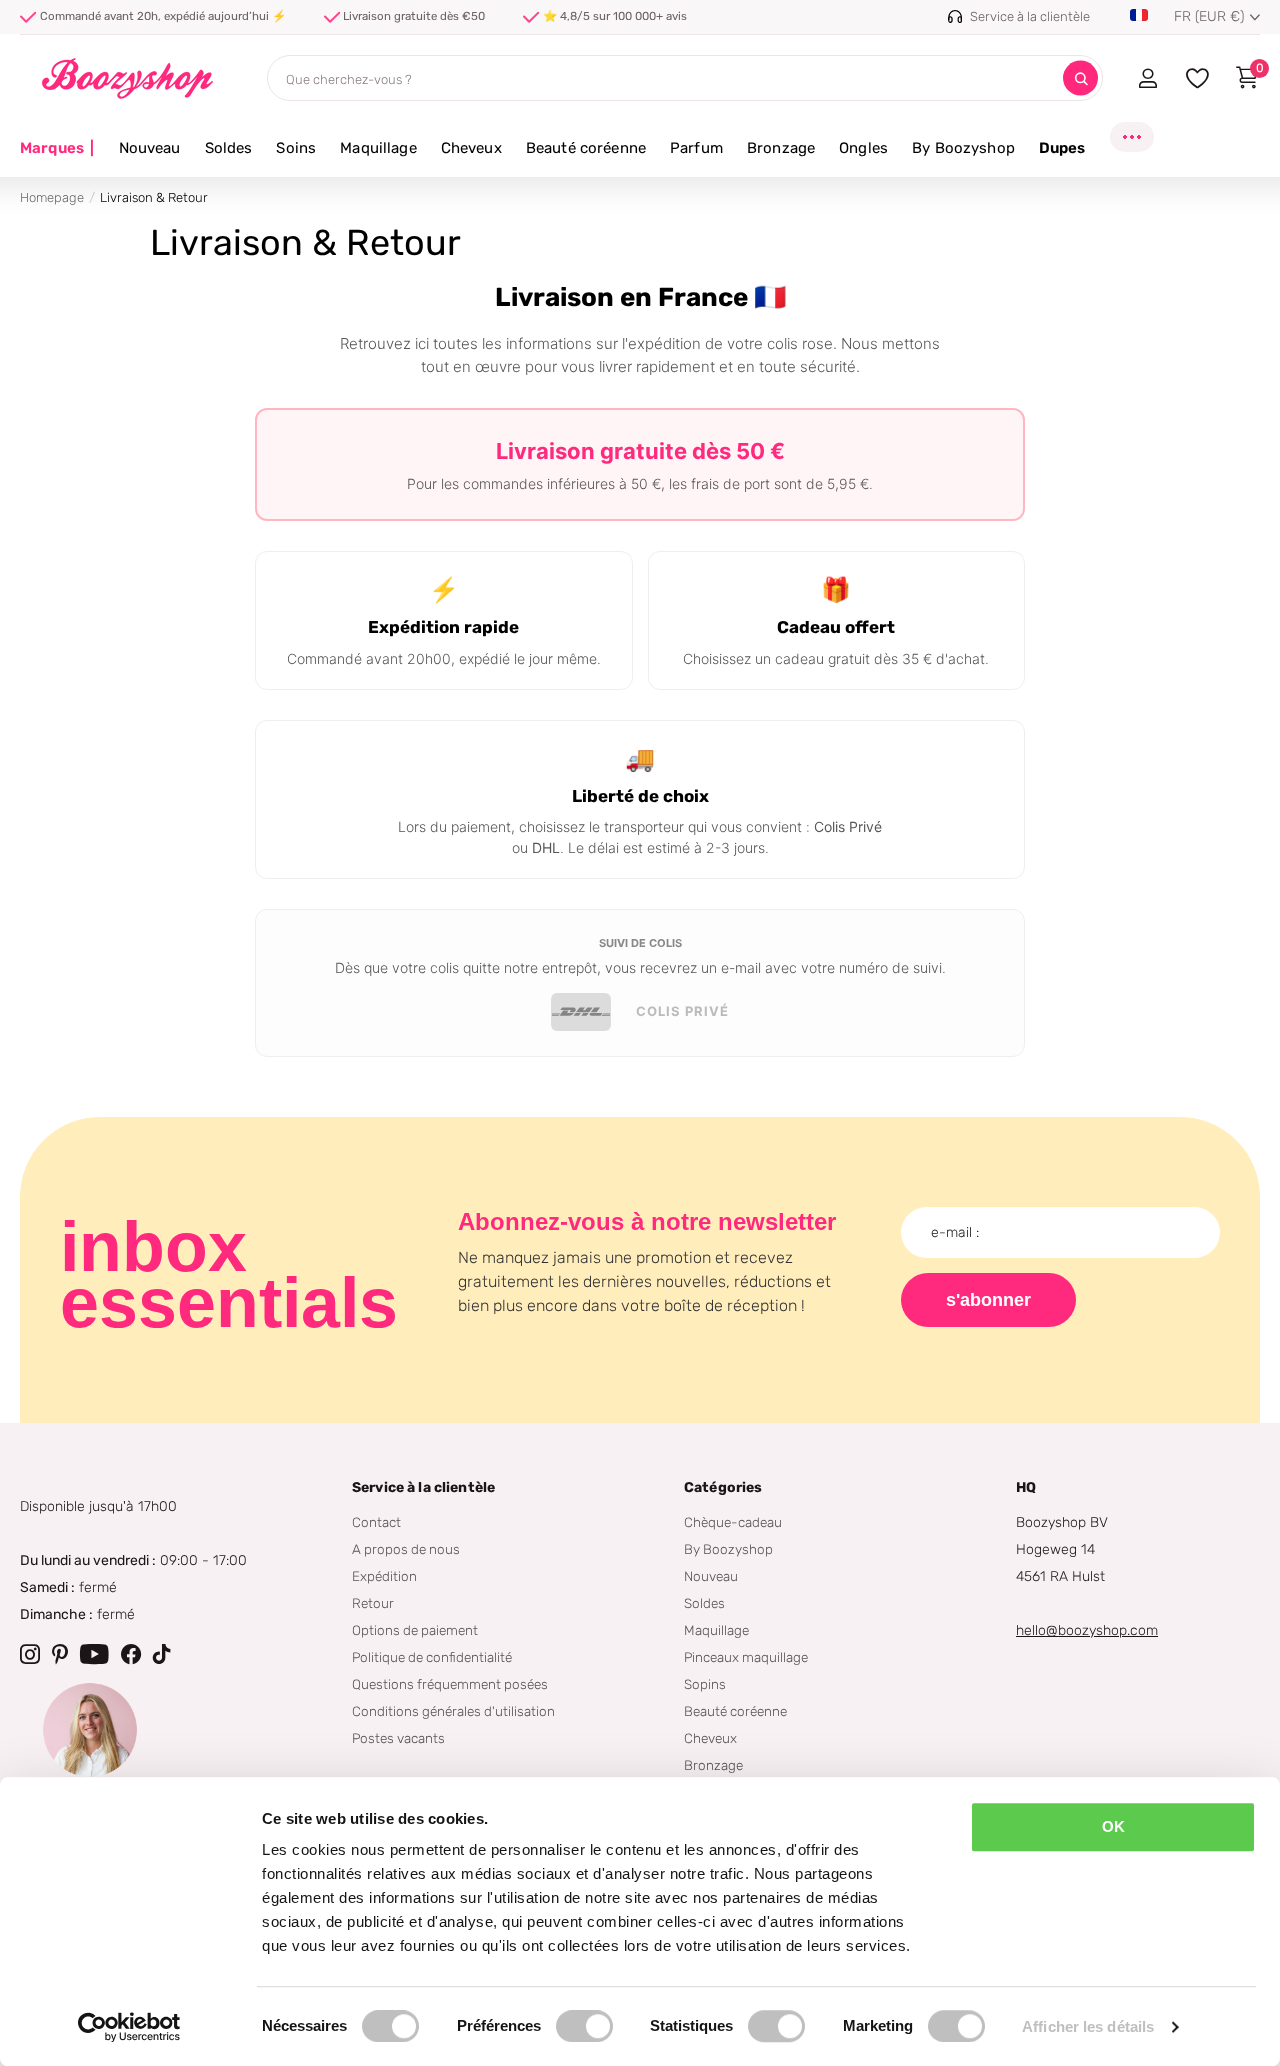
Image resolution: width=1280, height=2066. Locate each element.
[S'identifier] (1147, 78)
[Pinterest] (60, 1654)
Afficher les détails (1088, 2026)
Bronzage (781, 148)
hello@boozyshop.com (1087, 1630)
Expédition (384, 1576)
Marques (57, 148)
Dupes (1062, 148)
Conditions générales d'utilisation (453, 1711)
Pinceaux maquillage (746, 1657)
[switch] (584, 2026)
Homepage (52, 197)
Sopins (705, 1684)
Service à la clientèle (423, 1487)
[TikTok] (162, 1654)
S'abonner (988, 1300)
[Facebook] (131, 1654)
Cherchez (1080, 78)
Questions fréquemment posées (450, 1684)
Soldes (229, 148)
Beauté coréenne (586, 148)
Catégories (723, 1487)
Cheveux (471, 148)
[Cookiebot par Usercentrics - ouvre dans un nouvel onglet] (129, 2027)
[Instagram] (30, 1654)
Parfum (696, 148)
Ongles (863, 148)
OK (1113, 1826)
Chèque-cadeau (733, 1522)
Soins (296, 148)
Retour (373, 1603)
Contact (376, 1522)
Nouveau (150, 148)
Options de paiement (415, 1630)
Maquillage (378, 148)
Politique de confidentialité (432, 1657)
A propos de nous (406, 1549)
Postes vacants (398, 1738)
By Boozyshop (963, 148)
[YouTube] (94, 1654)
